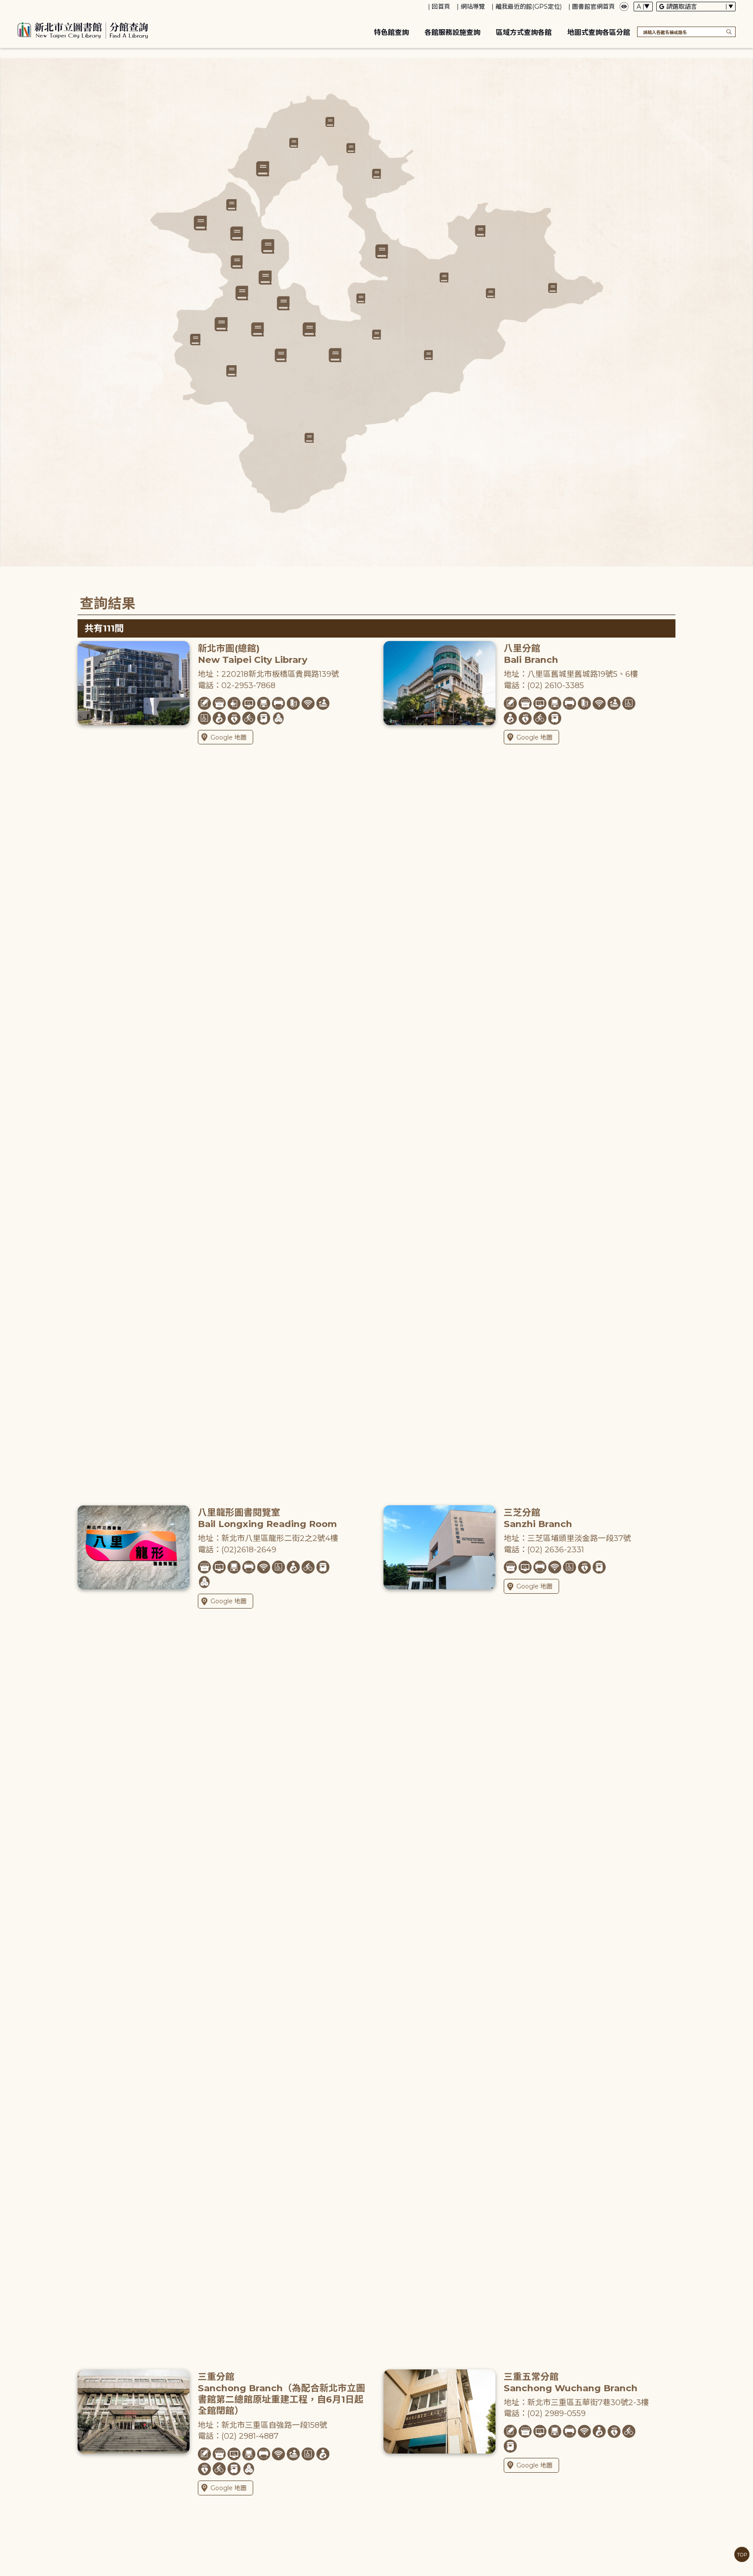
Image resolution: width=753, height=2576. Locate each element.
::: (4, 6)
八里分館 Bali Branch (531, 654)
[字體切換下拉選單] (643, 7)
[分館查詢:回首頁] (83, 29)
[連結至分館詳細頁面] (283, 304)
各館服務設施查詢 (452, 32)
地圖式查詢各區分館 (599, 32)
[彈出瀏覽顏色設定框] (624, 7)
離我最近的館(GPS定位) (529, 7)
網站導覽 (473, 7)
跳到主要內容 (22, 6)
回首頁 (441, 7)
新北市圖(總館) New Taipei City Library (253, 654)
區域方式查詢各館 (524, 32)
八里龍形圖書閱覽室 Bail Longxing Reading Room (267, 1518)
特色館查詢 (391, 32)
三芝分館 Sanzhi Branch (538, 1518)
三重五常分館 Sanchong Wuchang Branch (571, 2382)
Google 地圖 (229, 737)
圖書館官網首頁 (594, 7)
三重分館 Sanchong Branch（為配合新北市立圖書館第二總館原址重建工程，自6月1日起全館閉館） (282, 2394)
